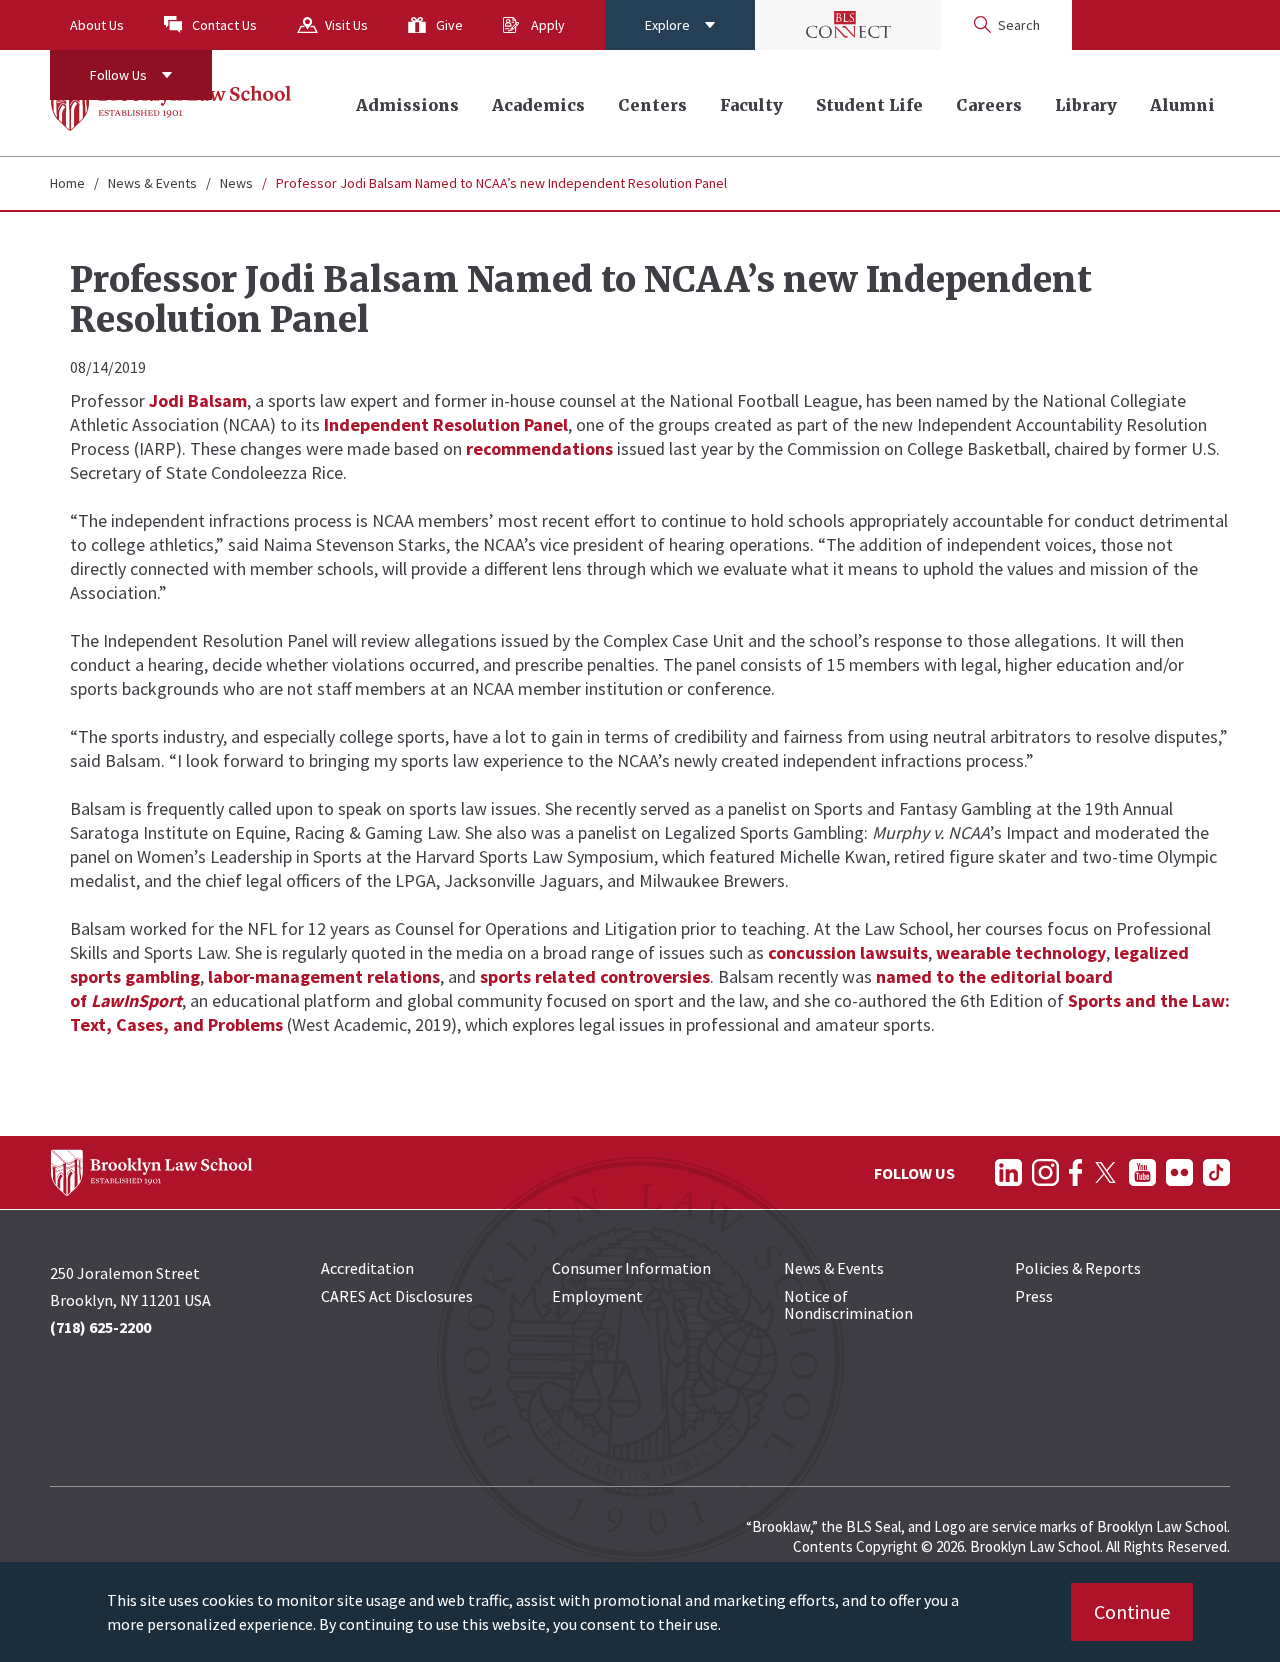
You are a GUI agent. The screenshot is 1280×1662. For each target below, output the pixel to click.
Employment (597, 1296)
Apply (548, 25)
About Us (97, 25)
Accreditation (367, 1268)
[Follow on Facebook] (1075, 1172)
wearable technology (1021, 952)
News (236, 183)
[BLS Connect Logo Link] (848, 25)
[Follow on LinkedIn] (1008, 1172)
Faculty (751, 105)
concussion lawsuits (848, 952)
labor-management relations (324, 976)
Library (1086, 105)
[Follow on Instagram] (1045, 1172)
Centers (652, 105)
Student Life (869, 105)
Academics (538, 105)
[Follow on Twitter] (1105, 1172)
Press (1034, 1296)
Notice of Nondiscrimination (848, 1304)
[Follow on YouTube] (1142, 1172)
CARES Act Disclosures (397, 1296)
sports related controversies (595, 976)
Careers (989, 105)
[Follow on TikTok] (1216, 1172)
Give (449, 25)
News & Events (152, 183)
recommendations (539, 448)
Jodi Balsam (198, 400)
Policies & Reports (1078, 1268)
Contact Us (224, 25)
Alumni (1182, 105)
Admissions (407, 105)
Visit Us (346, 25)
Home (67, 183)
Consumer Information (631, 1268)
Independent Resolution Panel (446, 424)
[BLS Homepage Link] (171, 103)
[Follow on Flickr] (1179, 1172)
